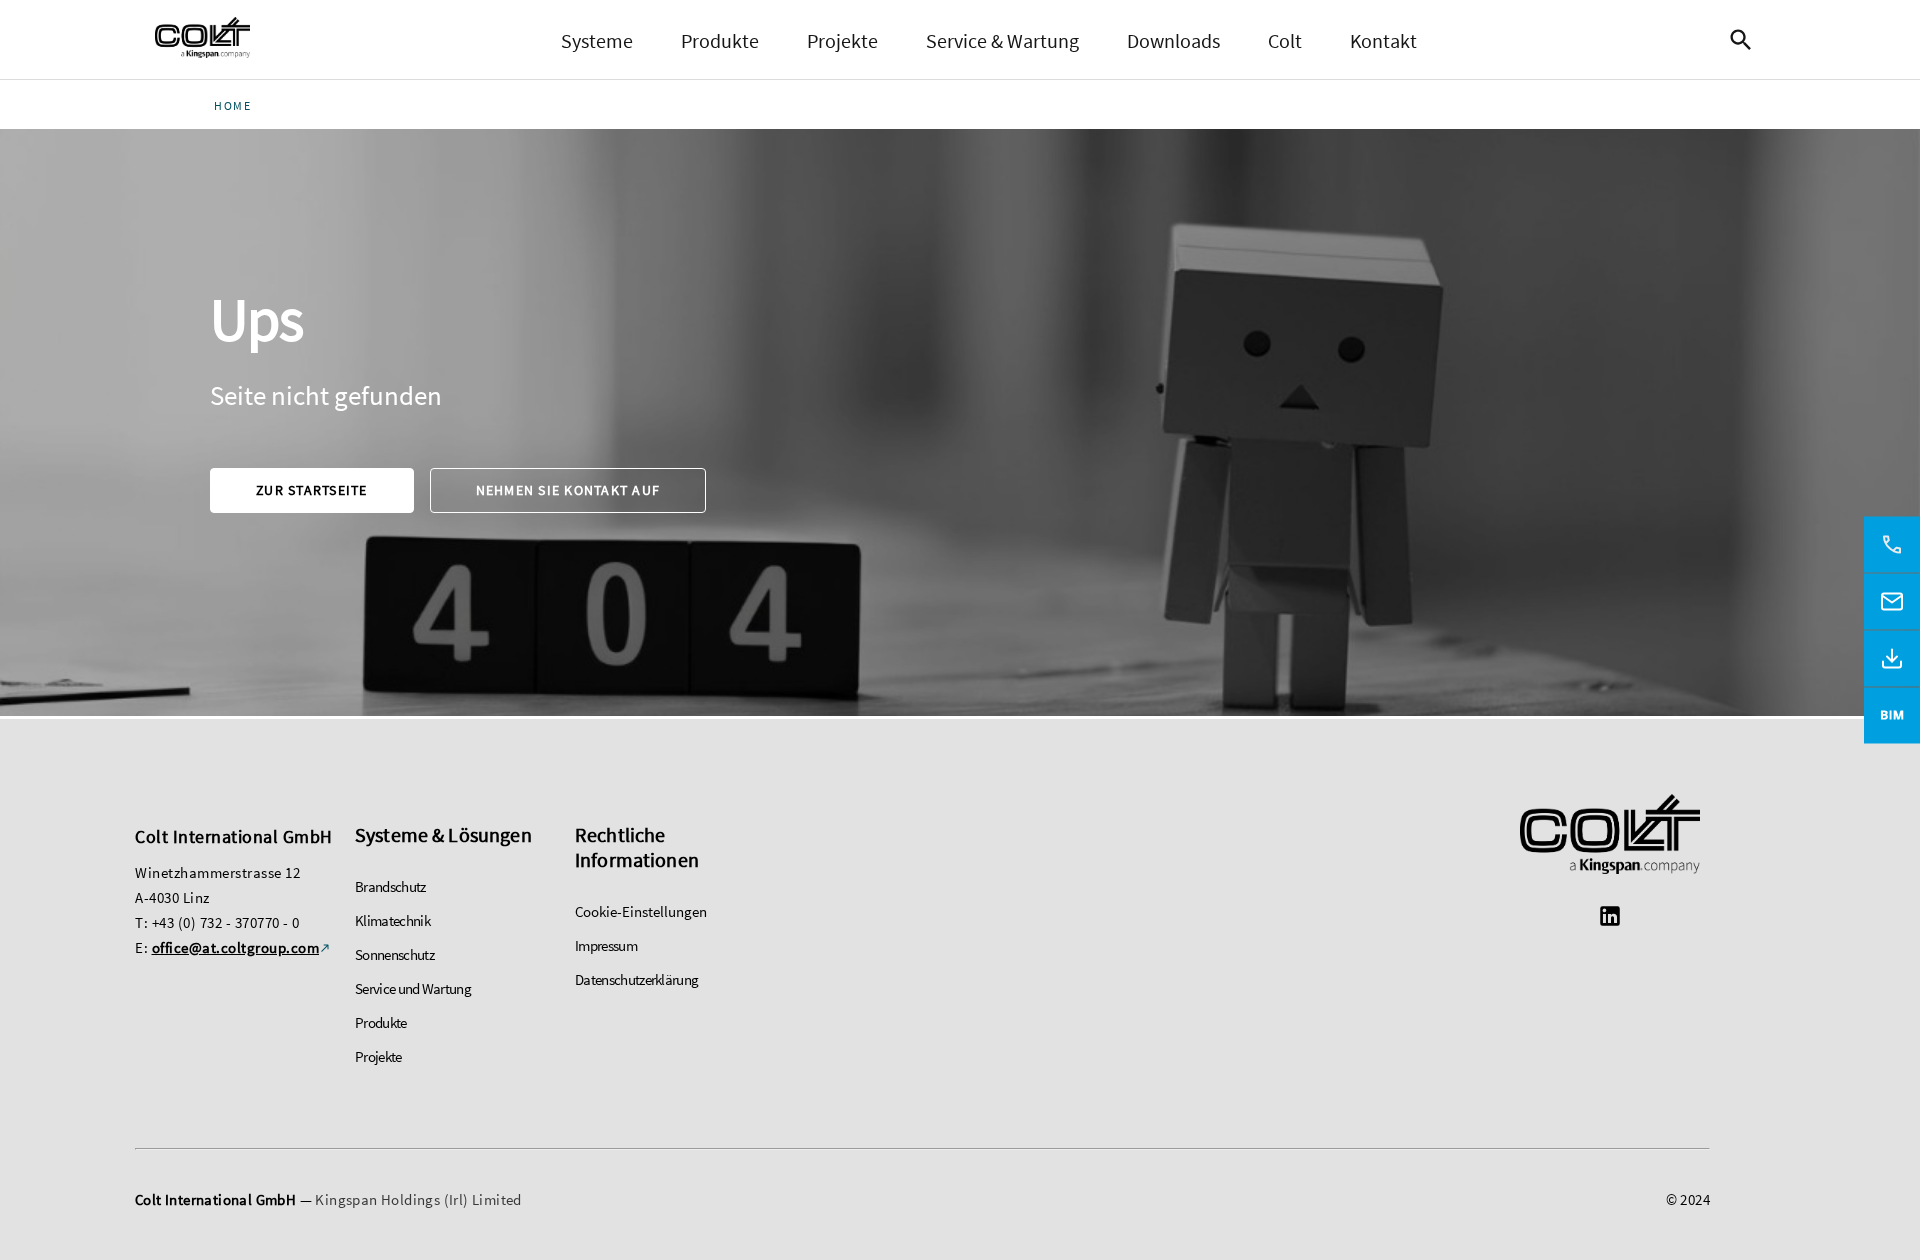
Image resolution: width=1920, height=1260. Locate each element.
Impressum (606, 945)
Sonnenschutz (394, 954)
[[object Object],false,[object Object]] (202, 40)
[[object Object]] (1610, 836)
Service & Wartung (1002, 40)
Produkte (720, 40)
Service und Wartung (413, 988)
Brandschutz (390, 886)
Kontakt (1383, 40)
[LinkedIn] (1610, 918)
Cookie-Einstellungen (641, 911)
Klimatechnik (392, 920)
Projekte (842, 40)
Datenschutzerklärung (636, 979)
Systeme (597, 40)
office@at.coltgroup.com (236, 947)
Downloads (1173, 40)
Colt (1285, 40)
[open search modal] (1746, 40)
